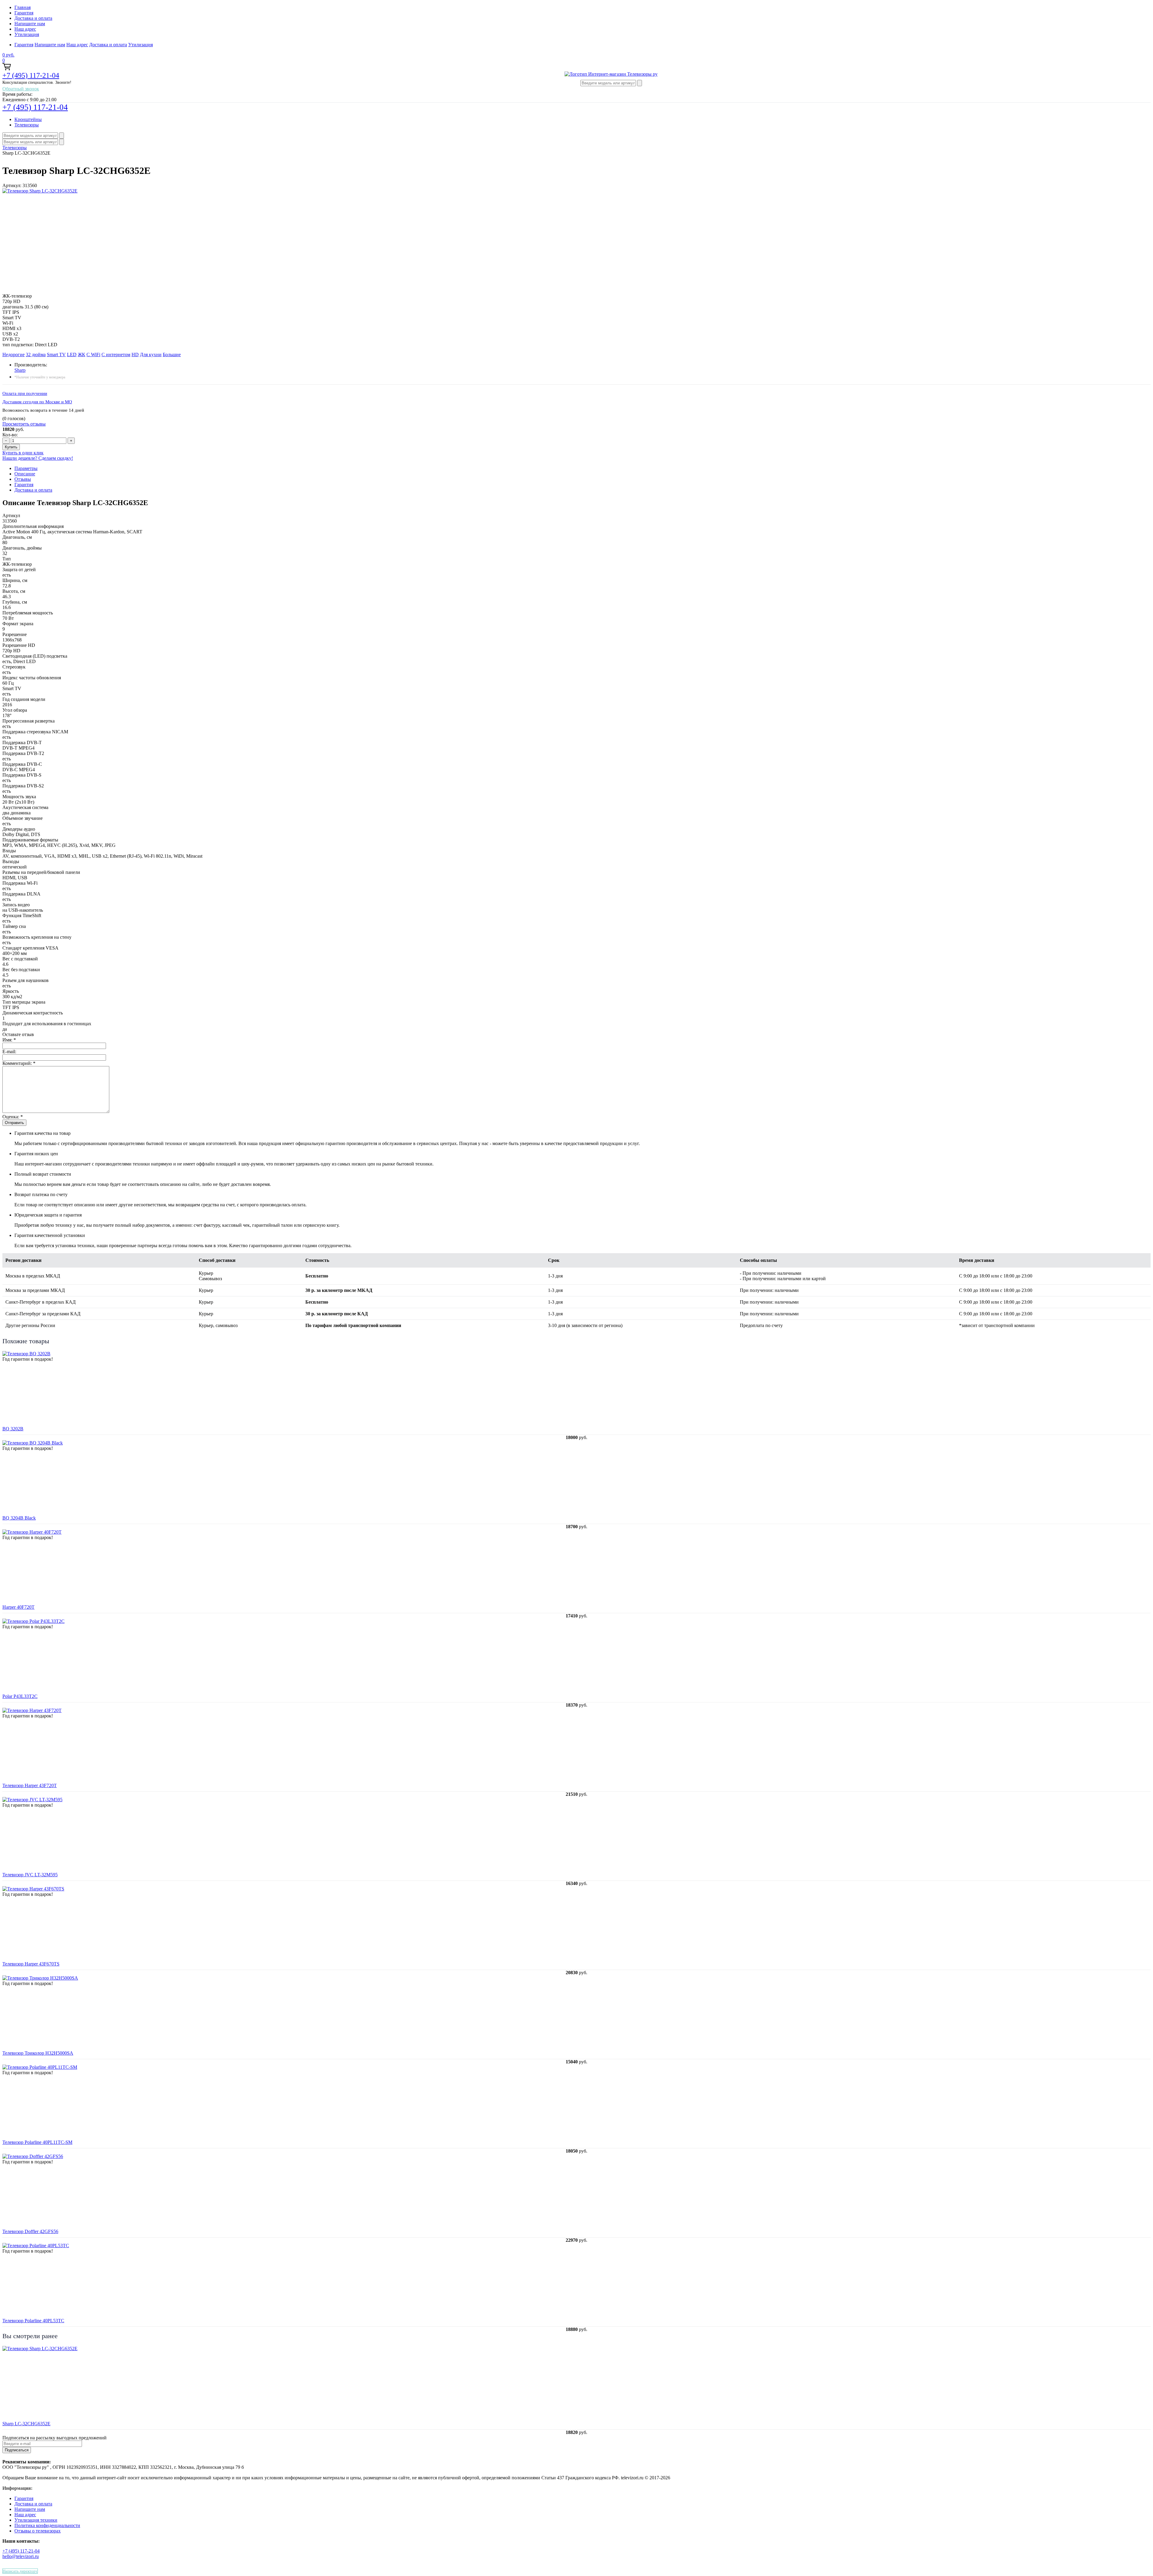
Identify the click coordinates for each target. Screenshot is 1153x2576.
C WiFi (93, 355)
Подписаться (17, 2450)
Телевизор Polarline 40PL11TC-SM (37, 2142)
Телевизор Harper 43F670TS (31, 1964)
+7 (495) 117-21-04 (31, 75)
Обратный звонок (21, 89)
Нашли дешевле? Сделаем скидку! (38, 458)
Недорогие (14, 355)
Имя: (9, 1040)
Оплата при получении (25, 393)
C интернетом (116, 355)
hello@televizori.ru (21, 2556)
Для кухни (151, 355)
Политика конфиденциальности (47, 2525)
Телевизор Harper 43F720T (30, 1785)
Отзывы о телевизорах (38, 2531)
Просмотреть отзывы (24, 424)
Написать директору (20, 2571)
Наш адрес (25, 29)
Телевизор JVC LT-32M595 (30, 1875)
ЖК (82, 355)
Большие (172, 355)
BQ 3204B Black (19, 1518)
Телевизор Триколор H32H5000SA (38, 2053)
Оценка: (13, 1117)
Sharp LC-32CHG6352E (26, 2424)
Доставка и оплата (33, 18)
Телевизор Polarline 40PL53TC (33, 2321)
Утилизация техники (36, 2520)
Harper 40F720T (18, 1607)
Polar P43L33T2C (20, 1696)
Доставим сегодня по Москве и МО (37, 402)
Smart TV (56, 355)
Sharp (20, 370)
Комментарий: (19, 1063)
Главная (23, 7)
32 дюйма (36, 355)
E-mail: (9, 1052)
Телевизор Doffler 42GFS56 (30, 2231)
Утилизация (27, 34)
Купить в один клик (23, 453)
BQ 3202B (13, 1429)
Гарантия (24, 13)
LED (72, 355)
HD (135, 355)
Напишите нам (30, 24)
